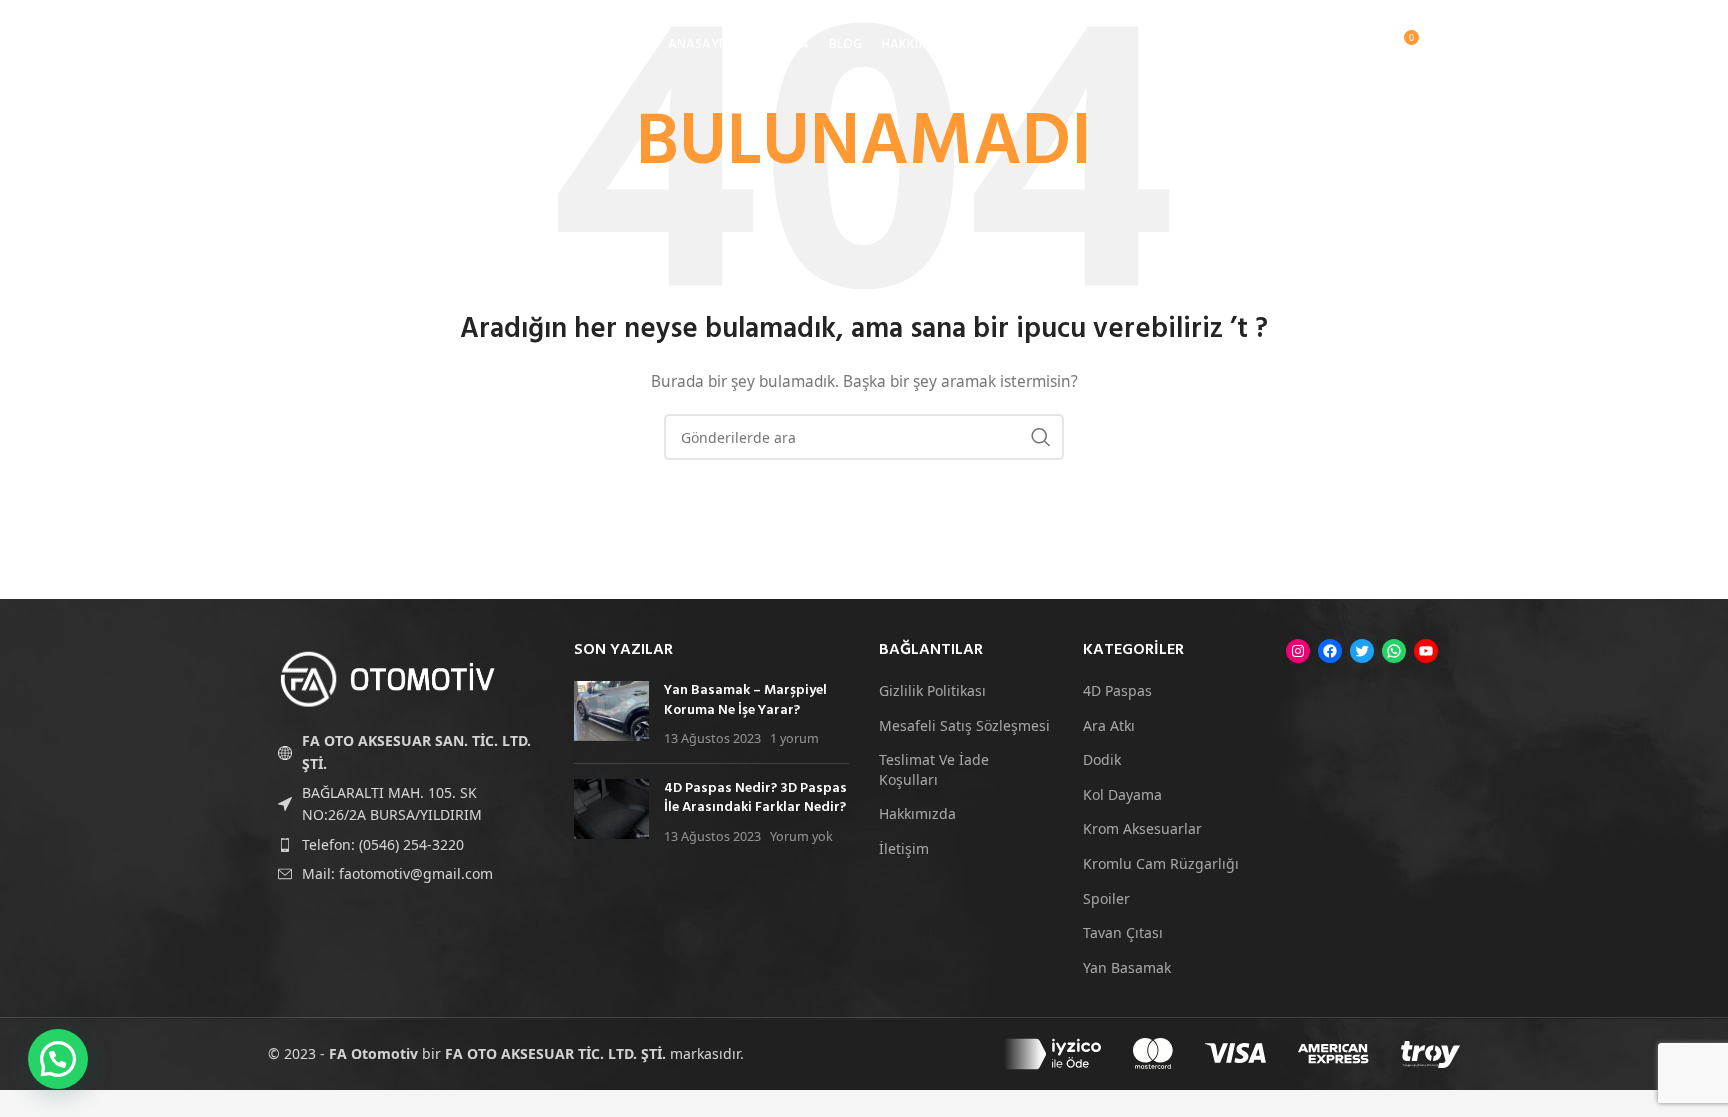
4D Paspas (1117, 690)
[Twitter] (1362, 651)
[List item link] (406, 845)
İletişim (904, 848)
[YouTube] (1426, 651)
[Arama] (1320, 45)
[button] (58, 1059)
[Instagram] (1298, 651)
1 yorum (794, 738)
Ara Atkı (1109, 725)
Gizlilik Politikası (932, 690)
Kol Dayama (1122, 794)
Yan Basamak (1127, 967)
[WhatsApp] (1394, 651)
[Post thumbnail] (611, 714)
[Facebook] (1330, 651)
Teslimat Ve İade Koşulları (934, 769)
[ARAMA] (1041, 437)
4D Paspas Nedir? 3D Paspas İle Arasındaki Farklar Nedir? (755, 798)
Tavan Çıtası (1123, 932)
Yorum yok (801, 836)
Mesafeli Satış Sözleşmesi (964, 725)
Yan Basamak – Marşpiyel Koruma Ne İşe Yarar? (745, 700)
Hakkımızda (917, 813)
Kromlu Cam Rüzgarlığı (1161, 863)
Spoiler (1106, 898)
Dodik (1102, 759)
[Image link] (388, 677)
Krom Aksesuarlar (1142, 828)
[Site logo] (373, 43)
